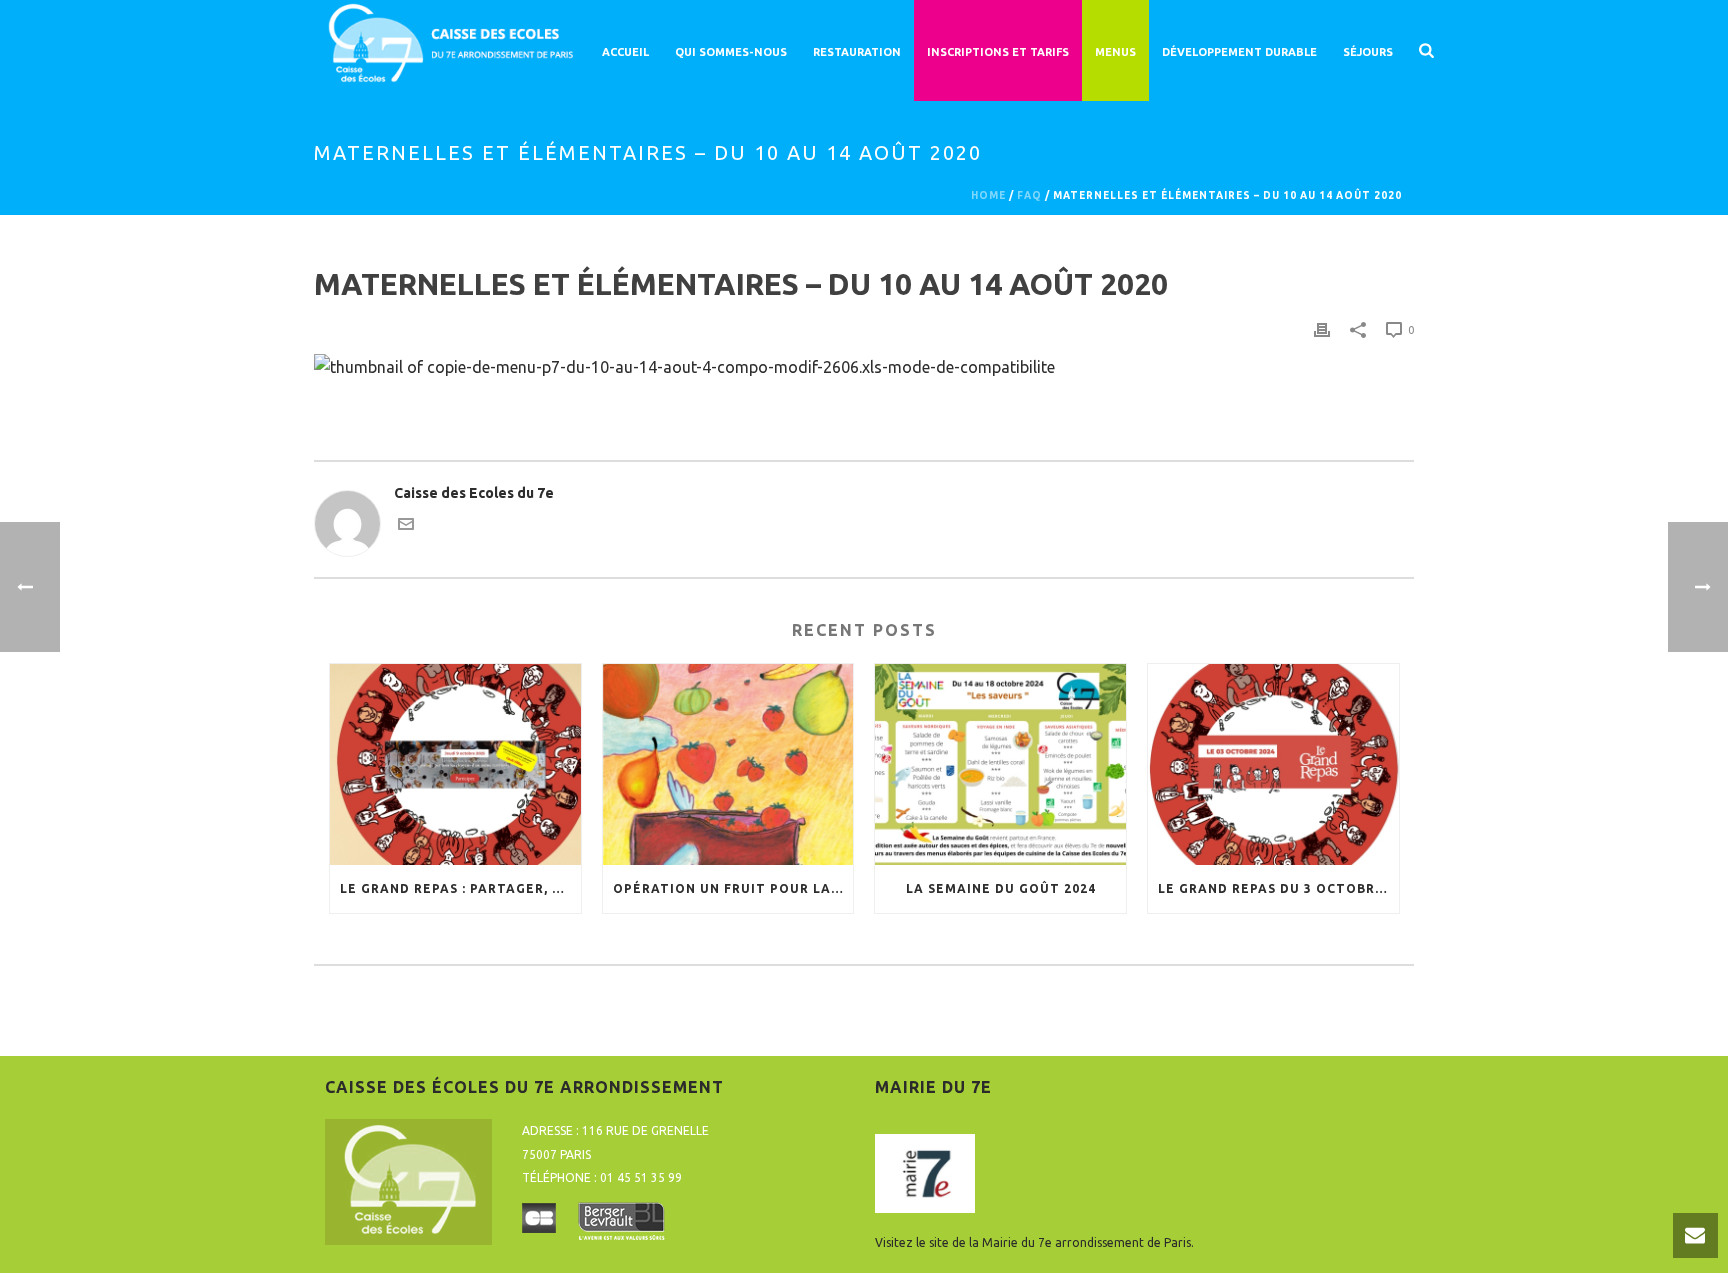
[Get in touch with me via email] (406, 527)
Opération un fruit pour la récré (733, 888)
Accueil (625, 52)
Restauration (857, 52)
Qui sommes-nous (731, 52)
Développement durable (1239, 52)
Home (988, 195)
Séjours (1368, 52)
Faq (1029, 195)
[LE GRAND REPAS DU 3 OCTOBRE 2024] (1273, 764)
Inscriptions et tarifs (998, 52)
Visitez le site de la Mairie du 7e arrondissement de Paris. (1034, 1242)
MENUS (1115, 52)
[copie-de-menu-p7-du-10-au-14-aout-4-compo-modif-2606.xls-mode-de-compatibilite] (684, 365)
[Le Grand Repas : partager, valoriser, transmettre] (455, 764)
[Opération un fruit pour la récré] (728, 764)
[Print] (1322, 329)
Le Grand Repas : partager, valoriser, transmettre (460, 888)
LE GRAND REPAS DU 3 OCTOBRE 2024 (1278, 888)
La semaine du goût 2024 (1001, 888)
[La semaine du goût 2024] (1000, 764)
